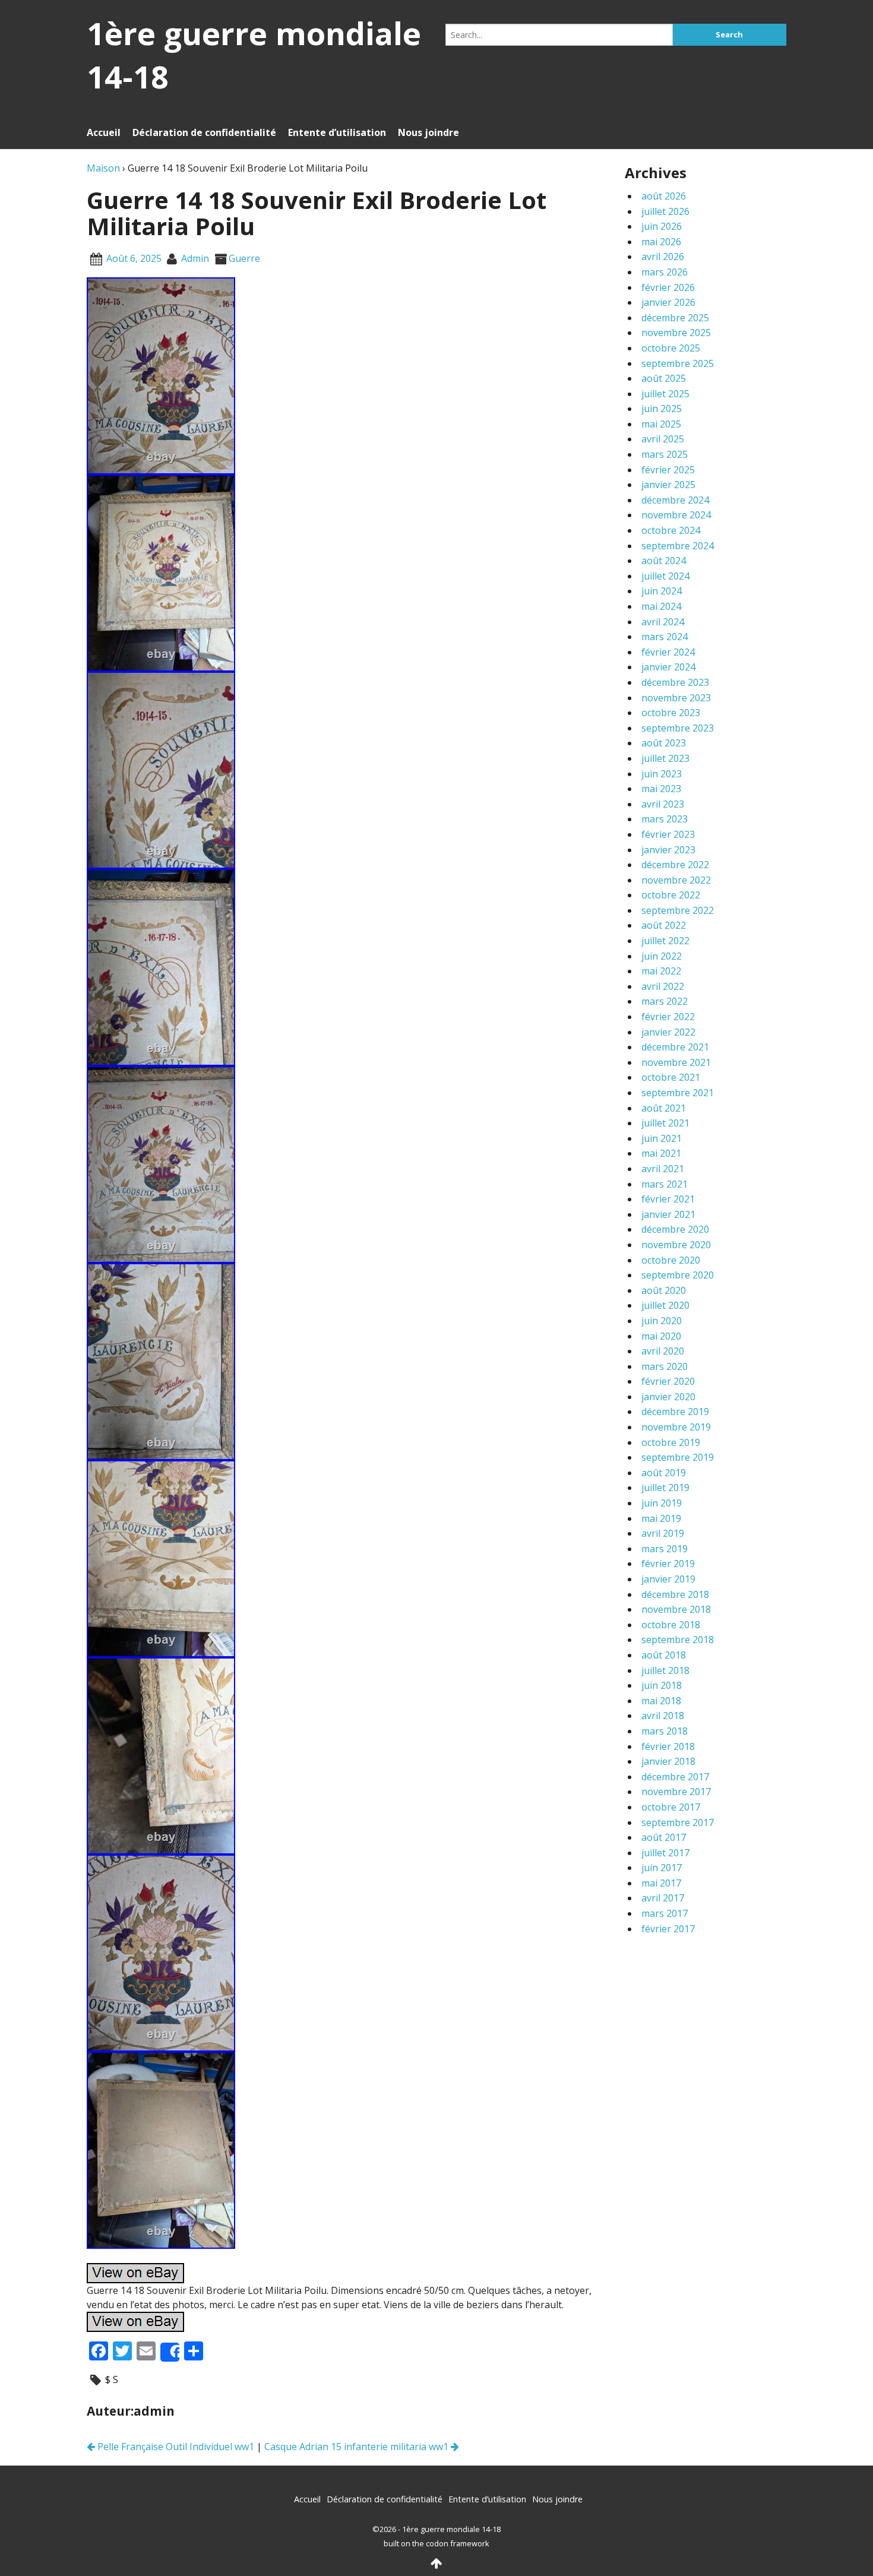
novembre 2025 (676, 333)
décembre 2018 (675, 1594)
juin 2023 (662, 774)
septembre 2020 (678, 1275)
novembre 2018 (676, 1609)
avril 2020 (663, 1351)
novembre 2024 (676, 515)
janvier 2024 (668, 667)
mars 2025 (665, 454)
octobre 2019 (671, 1442)
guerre (244, 258)
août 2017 (664, 1837)
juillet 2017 (665, 1853)
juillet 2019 (665, 1488)
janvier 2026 (668, 302)
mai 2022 (661, 971)
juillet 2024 (665, 576)
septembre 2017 (678, 1822)
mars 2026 (665, 272)
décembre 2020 (675, 1229)
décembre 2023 (675, 682)
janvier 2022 (668, 1032)
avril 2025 (663, 439)
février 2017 (668, 1929)
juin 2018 (662, 1685)
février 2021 (668, 1199)
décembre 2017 (675, 1777)
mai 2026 (661, 242)
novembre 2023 (676, 698)
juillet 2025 (665, 394)
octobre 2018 (671, 1625)
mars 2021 (665, 1184)
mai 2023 (661, 789)
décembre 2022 (675, 865)
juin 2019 (662, 1503)
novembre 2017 (676, 1792)
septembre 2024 (678, 546)
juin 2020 (662, 1321)
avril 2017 (663, 1898)
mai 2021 (661, 1153)
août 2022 (664, 925)
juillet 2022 (665, 941)
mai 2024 (661, 606)
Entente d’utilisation (337, 132)
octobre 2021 (671, 1077)
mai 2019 (661, 1518)
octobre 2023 (671, 713)
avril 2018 (663, 1716)
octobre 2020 (671, 1260)
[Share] (170, 2352)
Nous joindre (428, 132)
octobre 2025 (671, 348)
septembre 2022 (678, 910)
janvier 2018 (668, 1761)
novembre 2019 (676, 1427)
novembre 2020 (676, 1245)
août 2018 (664, 1655)
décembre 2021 (675, 1047)
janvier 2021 (668, 1214)
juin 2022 (662, 956)
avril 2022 (663, 986)
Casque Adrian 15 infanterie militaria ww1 (358, 2447)
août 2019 (664, 1473)
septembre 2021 (678, 1093)
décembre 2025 (675, 318)
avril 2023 (663, 804)
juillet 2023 (665, 758)
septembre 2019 (678, 1457)
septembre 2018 (678, 1640)
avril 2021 (663, 1169)
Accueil (104, 132)
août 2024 (664, 561)
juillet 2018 (665, 1670)
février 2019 (668, 1564)
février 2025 (668, 470)
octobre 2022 (671, 895)
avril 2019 (663, 1533)
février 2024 (668, 652)
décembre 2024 (675, 500)
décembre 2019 (675, 1412)
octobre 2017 (671, 1807)
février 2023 (668, 834)
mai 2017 (661, 1883)
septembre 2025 (678, 363)
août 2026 (664, 196)
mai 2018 (661, 1701)
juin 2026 (662, 226)
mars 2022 (665, 1001)
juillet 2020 (665, 1305)
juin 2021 (662, 1138)
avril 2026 (663, 257)
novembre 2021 (676, 1062)
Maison (103, 168)
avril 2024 (663, 622)
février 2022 (668, 1017)
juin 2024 (662, 591)
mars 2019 (665, 1549)
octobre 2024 (671, 530)
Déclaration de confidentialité (204, 132)
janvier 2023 (668, 850)
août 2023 (664, 743)
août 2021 (664, 1108)
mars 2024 (665, 637)
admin (195, 258)
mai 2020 (661, 1336)
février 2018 (668, 1746)
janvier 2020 (668, 1397)
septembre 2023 (678, 728)
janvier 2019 (668, 1579)
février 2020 (668, 1381)
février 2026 (668, 287)
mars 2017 (665, 1913)
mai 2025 (661, 424)
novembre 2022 (676, 880)
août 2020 (664, 1290)
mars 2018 (665, 1731)
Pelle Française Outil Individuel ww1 (175, 2447)
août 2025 (664, 378)
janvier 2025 (668, 485)
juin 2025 (662, 409)
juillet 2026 (665, 211)
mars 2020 (665, 1366)
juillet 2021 (665, 1123)
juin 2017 (662, 1868)
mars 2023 (665, 819)
